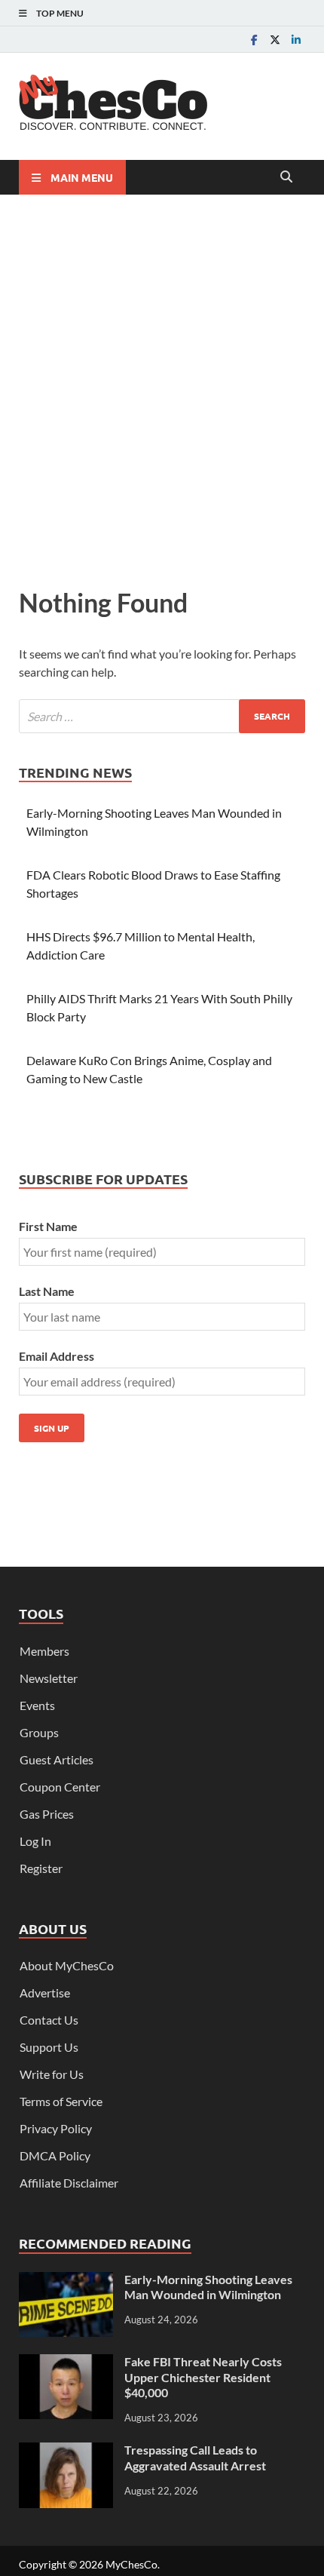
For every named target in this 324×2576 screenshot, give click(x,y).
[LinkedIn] (296, 40)
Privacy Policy (56, 2128)
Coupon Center (60, 1787)
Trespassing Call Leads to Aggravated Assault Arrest (195, 2458)
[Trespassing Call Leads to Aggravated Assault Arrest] (66, 2451)
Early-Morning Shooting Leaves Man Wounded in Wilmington (208, 2287)
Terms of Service (61, 2101)
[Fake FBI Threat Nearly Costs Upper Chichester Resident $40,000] (66, 2363)
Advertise (45, 1993)
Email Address (57, 1356)
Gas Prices (47, 1814)
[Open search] (286, 177)
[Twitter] (275, 40)
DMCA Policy (55, 2155)
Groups (39, 1732)
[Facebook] (254, 40)
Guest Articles (57, 1759)
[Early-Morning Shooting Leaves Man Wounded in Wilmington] (66, 2281)
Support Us (49, 2047)
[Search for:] (162, 716)
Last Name (47, 1291)
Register (41, 1868)
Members (44, 1651)
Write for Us (52, 2074)
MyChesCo (131, 2564)
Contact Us (49, 2020)
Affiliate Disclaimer (69, 2183)
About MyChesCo (67, 1965)
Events (37, 1705)
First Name (48, 1226)
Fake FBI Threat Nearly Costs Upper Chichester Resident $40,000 (203, 2377)
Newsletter (49, 1678)
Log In (35, 1841)
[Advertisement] (162, 387)
